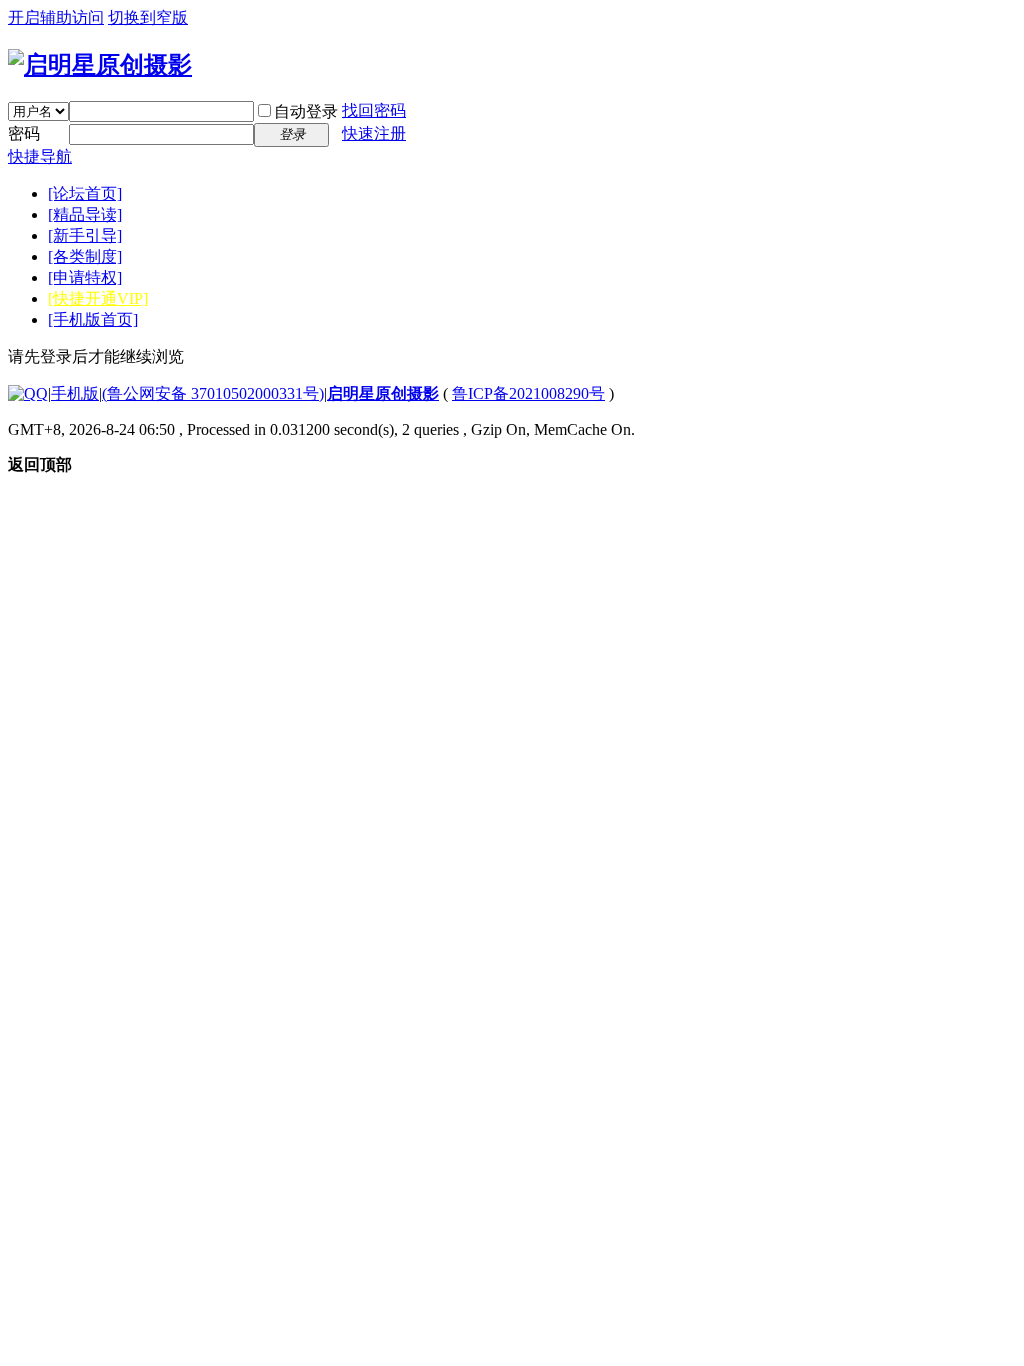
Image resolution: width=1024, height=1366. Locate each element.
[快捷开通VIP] (98, 298)
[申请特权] (85, 277)
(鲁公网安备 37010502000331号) (213, 393)
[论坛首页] (85, 193)
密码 (24, 133)
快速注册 (374, 133)
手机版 (75, 393)
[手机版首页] (93, 319)
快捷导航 (40, 156)
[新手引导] (85, 235)
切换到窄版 (148, 17)
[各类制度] (85, 256)
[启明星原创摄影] (100, 65)
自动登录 (306, 111)
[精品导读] (85, 214)
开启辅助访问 (56, 17)
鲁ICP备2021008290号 (528, 393)
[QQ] (28, 393)
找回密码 (374, 110)
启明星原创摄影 (383, 393)
